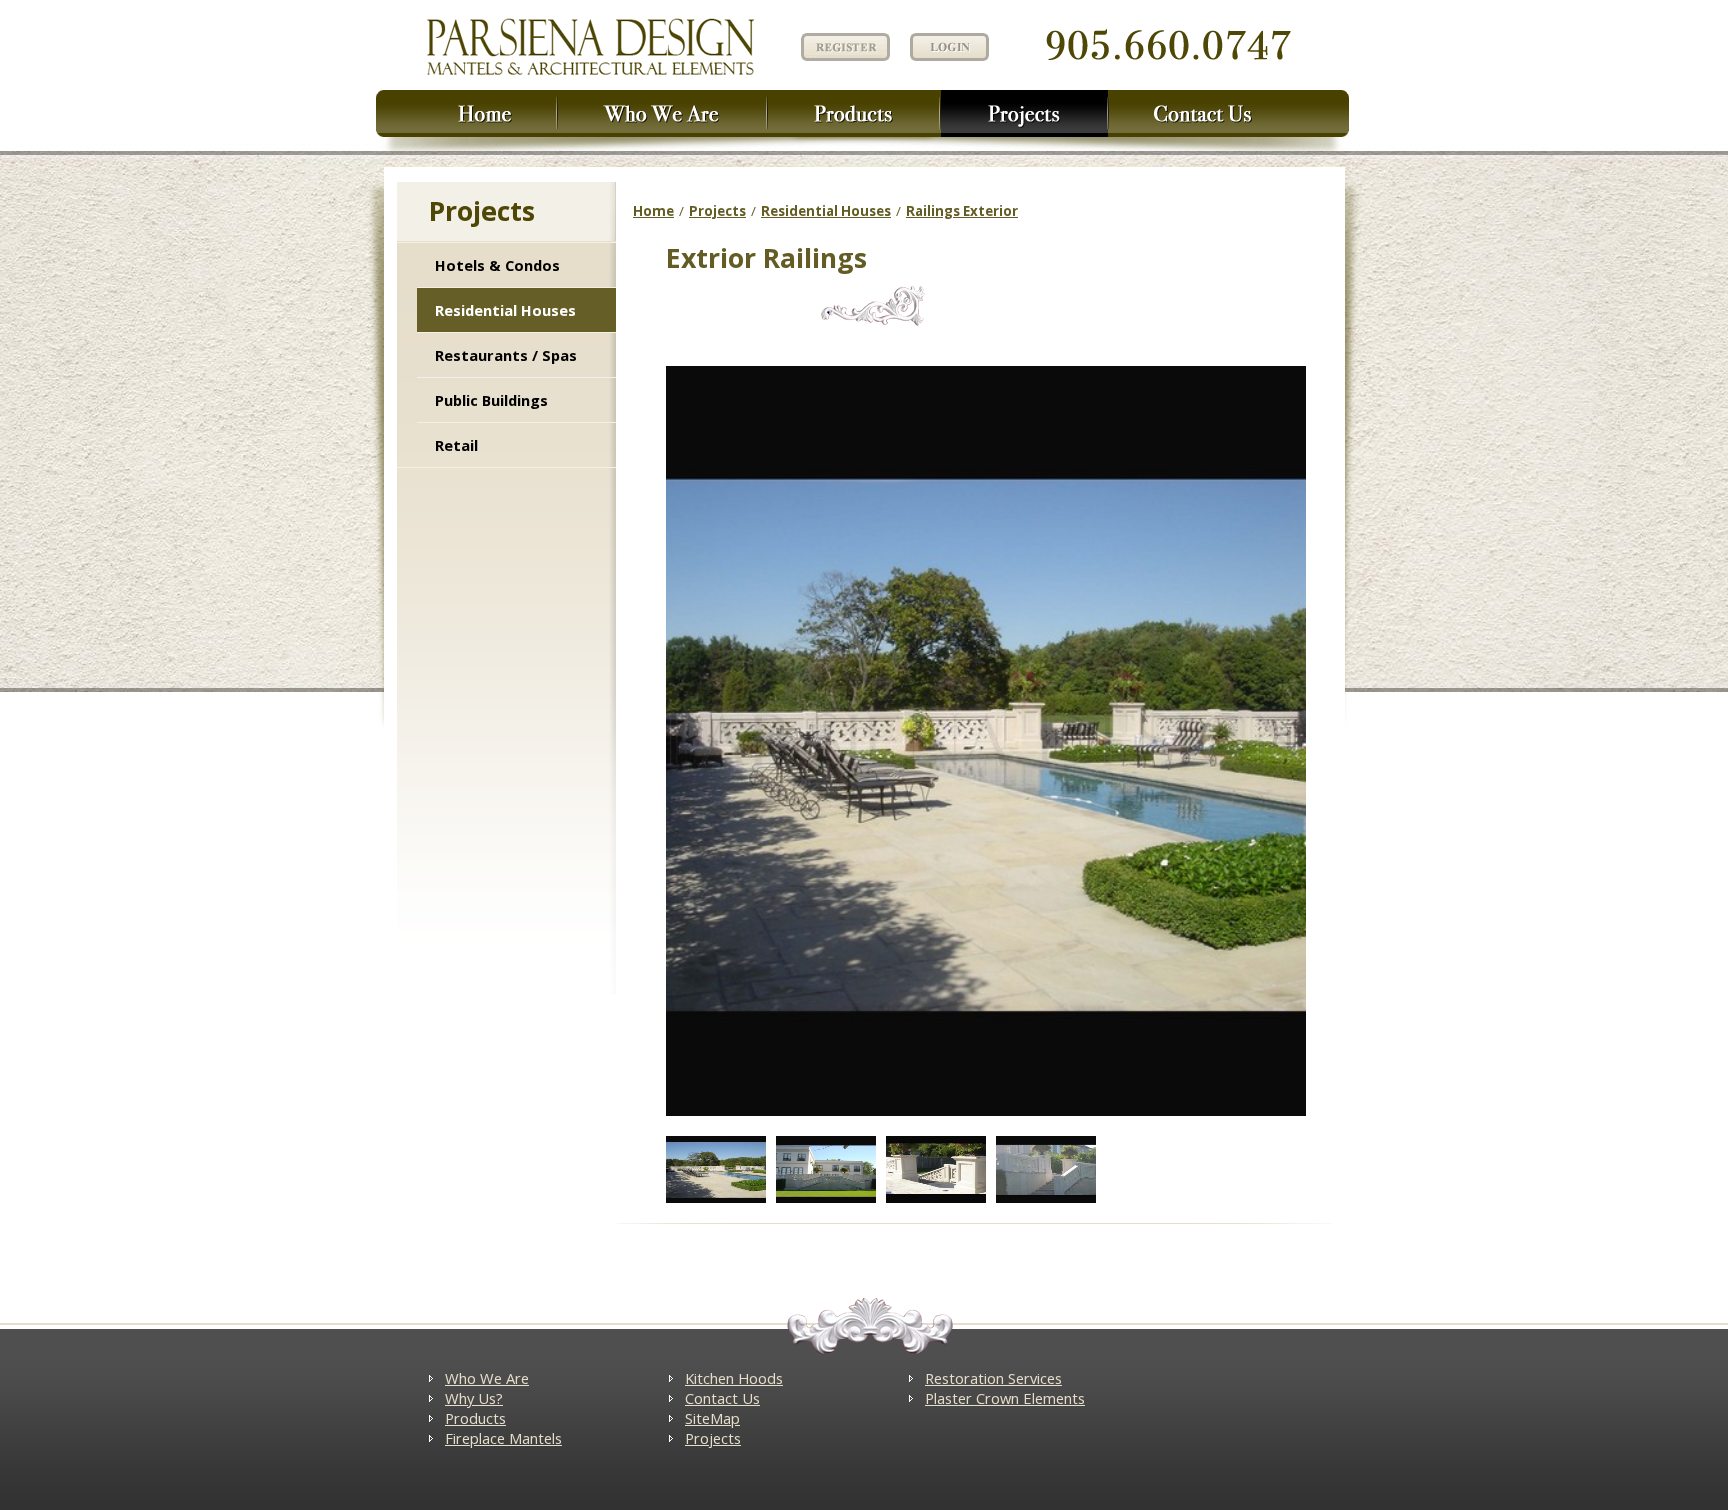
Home (653, 211)
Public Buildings (491, 400)
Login (949, 47)
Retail (456, 445)
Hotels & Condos (497, 265)
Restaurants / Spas (506, 355)
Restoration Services (993, 1378)
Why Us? (474, 1398)
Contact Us (722, 1398)
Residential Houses (505, 310)
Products (475, 1418)
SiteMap (712, 1418)
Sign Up (843, 45)
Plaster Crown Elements (1005, 1398)
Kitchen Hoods (734, 1378)
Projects (717, 211)
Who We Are (487, 1378)
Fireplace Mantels (503, 1438)
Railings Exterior (962, 211)
